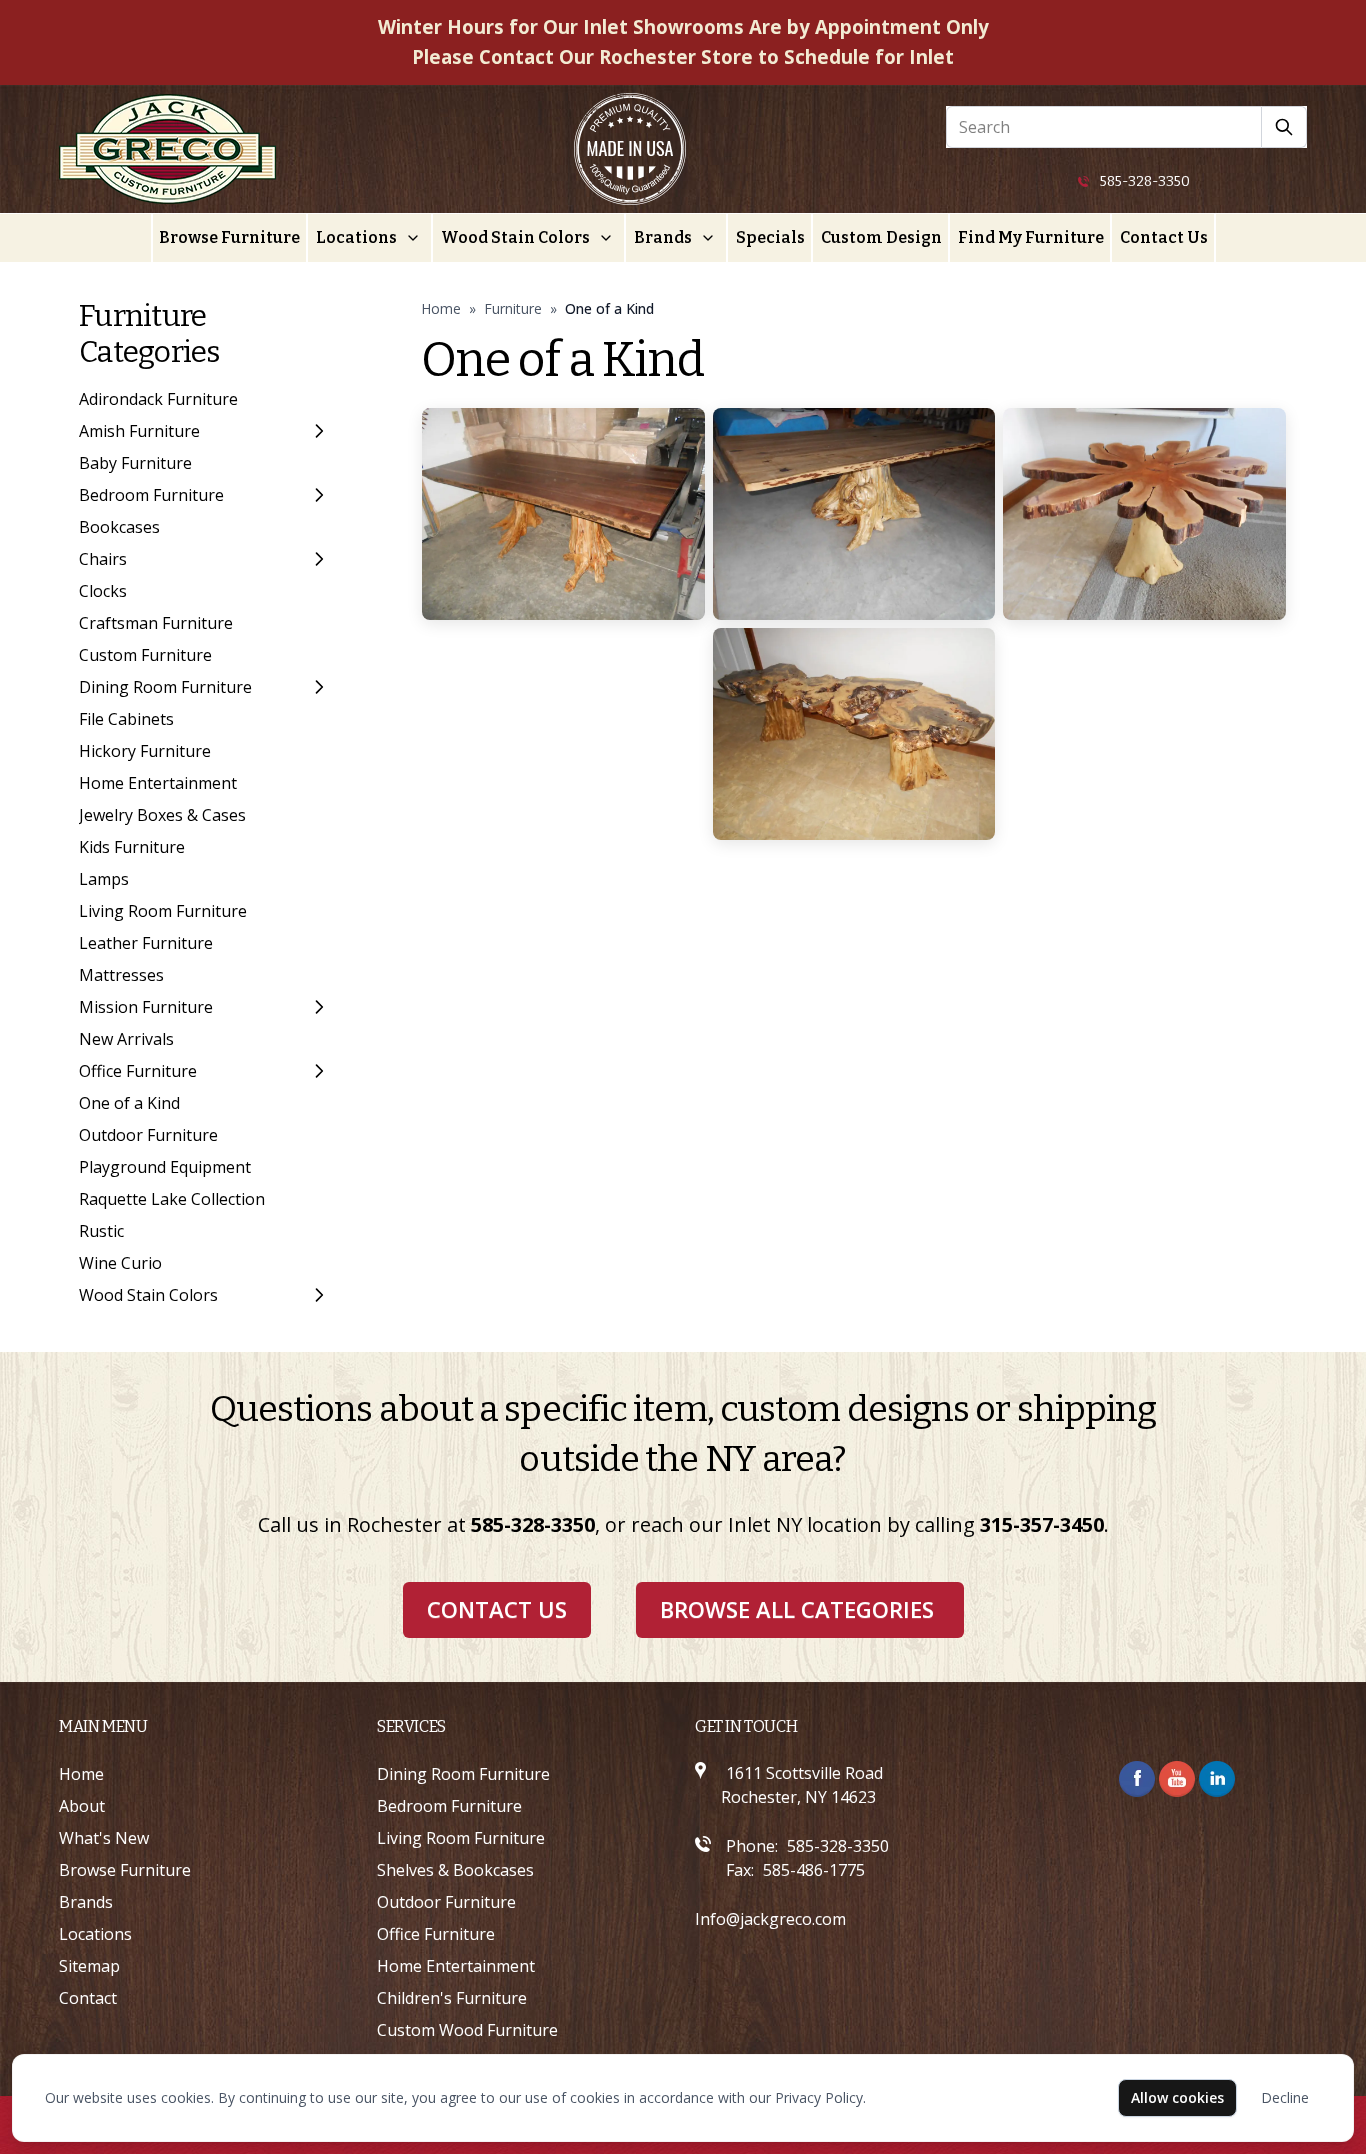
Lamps (104, 879)
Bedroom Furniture (151, 495)
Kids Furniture (132, 847)
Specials (770, 237)
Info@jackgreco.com (770, 1919)
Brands (663, 237)
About (82, 1806)
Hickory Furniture (145, 751)
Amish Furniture (139, 431)
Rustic (101, 1231)
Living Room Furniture (163, 911)
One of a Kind (129, 1103)
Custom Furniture (145, 655)
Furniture (513, 308)
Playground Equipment (165, 1167)
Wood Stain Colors (515, 237)
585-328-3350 (1145, 181)
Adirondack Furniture (158, 399)
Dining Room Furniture (165, 687)
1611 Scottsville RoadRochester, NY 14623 (802, 1785)
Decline (1285, 2097)
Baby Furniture (135, 463)
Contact (88, 1998)
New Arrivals (126, 1039)
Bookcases (119, 527)
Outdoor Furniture (148, 1135)
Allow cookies (1177, 2097)
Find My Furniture (1031, 237)
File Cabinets (126, 719)
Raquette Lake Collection (172, 1199)
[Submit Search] (1284, 127)
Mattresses (121, 975)
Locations (356, 237)
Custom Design (881, 237)
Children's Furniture (452, 1998)
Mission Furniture (146, 1007)
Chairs (103, 559)
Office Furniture (138, 1071)
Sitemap (89, 1966)
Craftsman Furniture (156, 623)
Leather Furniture (146, 943)
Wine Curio (120, 1263)
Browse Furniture (229, 237)
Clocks (103, 591)
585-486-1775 (814, 1870)
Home (441, 308)
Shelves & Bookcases (455, 1870)
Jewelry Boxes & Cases (162, 815)
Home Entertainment (158, 783)
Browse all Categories (797, 1609)
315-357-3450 (1042, 1524)
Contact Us (1164, 237)
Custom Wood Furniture (467, 2030)
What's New (104, 1838)
